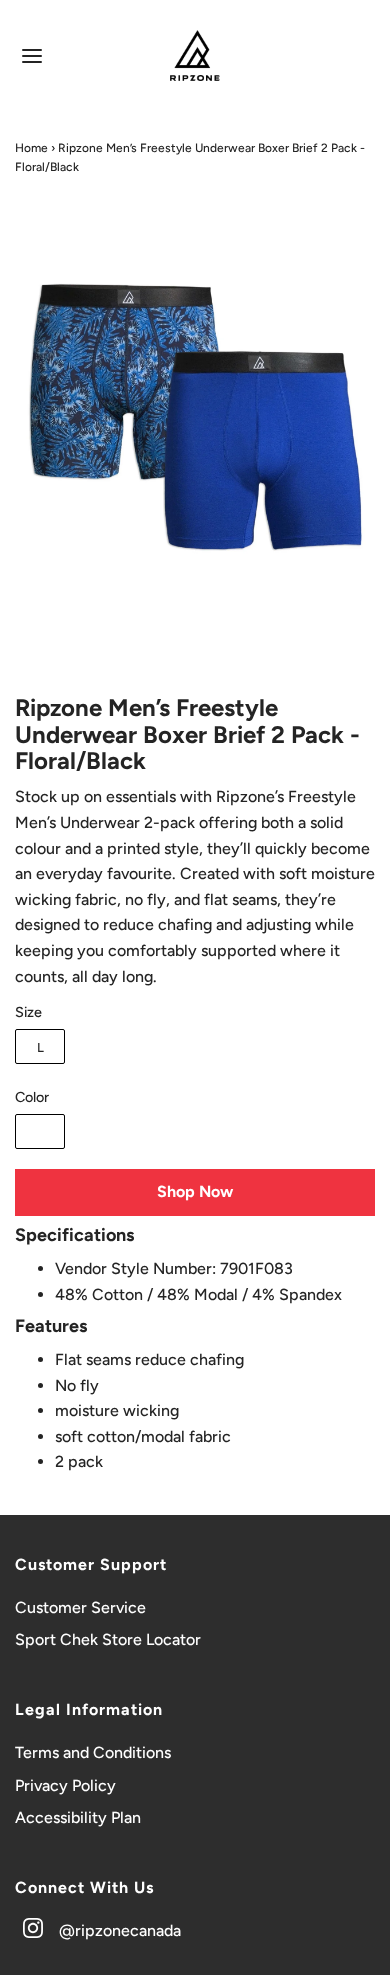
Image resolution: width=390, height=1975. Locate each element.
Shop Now (195, 1191)
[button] (195, 431)
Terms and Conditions (93, 1752)
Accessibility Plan (78, 1817)
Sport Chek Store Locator (108, 1639)
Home (31, 148)
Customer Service (80, 1607)
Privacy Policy (65, 1785)
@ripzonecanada (120, 1930)
